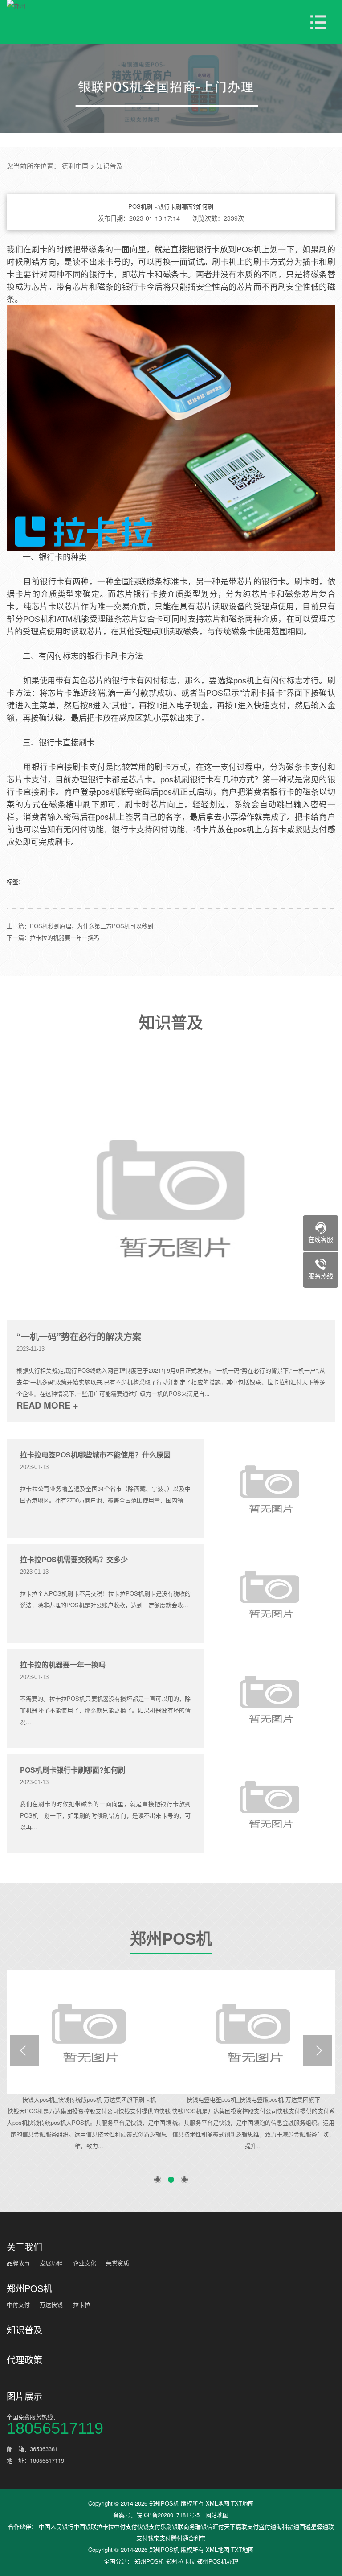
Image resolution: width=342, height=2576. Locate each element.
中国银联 (85, 2526)
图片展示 (24, 2396)
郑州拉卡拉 (181, 2561)
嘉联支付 (247, 2526)
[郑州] (16, 6)
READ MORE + (47, 1405)
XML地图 (218, 2503)
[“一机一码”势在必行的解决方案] (171, 1196)
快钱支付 (149, 2526)
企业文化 (85, 2263)
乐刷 (166, 2526)
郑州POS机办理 (218, 2561)
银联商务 (183, 2526)
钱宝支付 (159, 2538)
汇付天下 (224, 2526)
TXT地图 (242, 2503)
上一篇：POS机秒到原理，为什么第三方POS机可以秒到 (80, 926)
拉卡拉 (82, 2304)
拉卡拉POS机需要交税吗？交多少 (74, 1559)
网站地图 (217, 2515)
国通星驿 (311, 2526)
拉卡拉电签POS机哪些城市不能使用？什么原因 (95, 1455)
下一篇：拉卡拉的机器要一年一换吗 (53, 937)
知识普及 (110, 166)
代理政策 (24, 2360)
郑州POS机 (171, 1941)
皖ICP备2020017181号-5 (168, 2515)
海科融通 (288, 2526)
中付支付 (18, 2304)
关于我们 (24, 2247)
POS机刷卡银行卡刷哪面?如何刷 (73, 1770)
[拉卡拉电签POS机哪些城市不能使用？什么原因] (270, 1488)
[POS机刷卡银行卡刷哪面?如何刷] (270, 1804)
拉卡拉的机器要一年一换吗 (63, 1665)
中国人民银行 (56, 2526)
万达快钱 (51, 2304)
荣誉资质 (118, 2263)
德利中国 (75, 166)
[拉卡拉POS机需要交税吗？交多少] (270, 1593)
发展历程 (51, 2263)
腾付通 (180, 2538)
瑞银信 (204, 2526)
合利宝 (197, 2538)
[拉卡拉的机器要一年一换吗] (270, 1698)
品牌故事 (18, 2263)
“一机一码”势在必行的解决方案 (79, 1337)
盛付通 (267, 2526)
